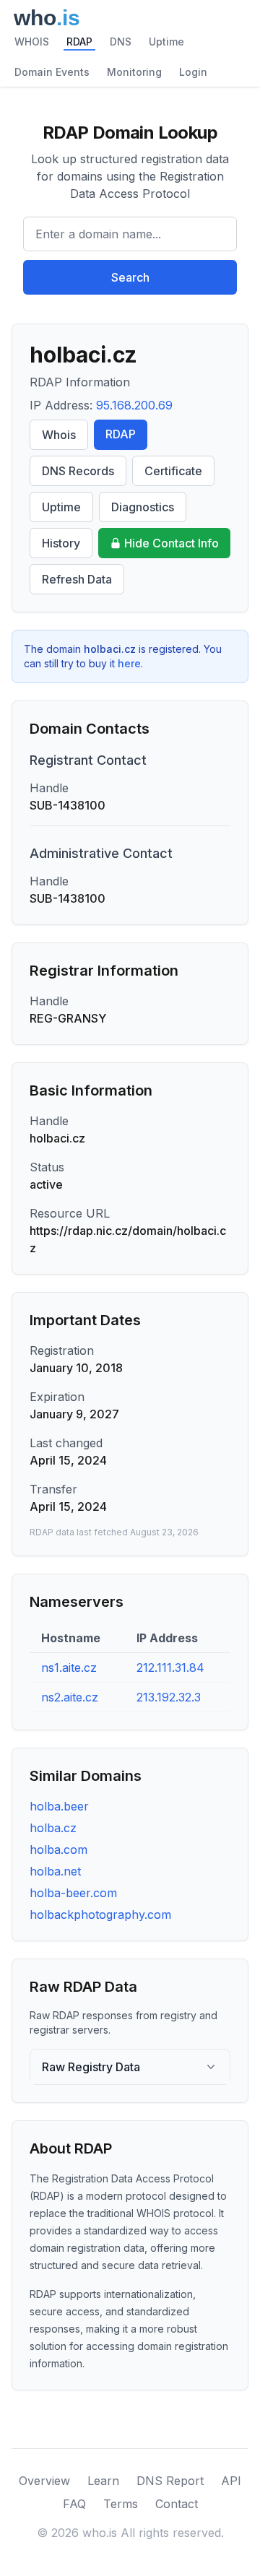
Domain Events (52, 72)
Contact (177, 2504)
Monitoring (134, 72)
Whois (59, 435)
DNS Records (78, 471)
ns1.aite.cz (69, 1668)
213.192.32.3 (169, 1697)
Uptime (166, 42)
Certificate (173, 471)
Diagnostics (143, 507)
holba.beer (59, 1806)
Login (193, 72)
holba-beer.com (73, 1893)
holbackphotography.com (100, 1914)
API (231, 2481)
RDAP (79, 42)
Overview (44, 2481)
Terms (121, 2504)
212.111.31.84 (170, 1668)
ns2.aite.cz (70, 1697)
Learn (103, 2481)
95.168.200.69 (134, 405)
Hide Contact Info (172, 543)
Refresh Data (77, 579)
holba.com (58, 1849)
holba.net (55, 1871)
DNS (121, 42)
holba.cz (53, 1828)
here (129, 663)
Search (130, 277)
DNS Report (170, 2481)
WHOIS (32, 42)
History (61, 543)
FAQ (74, 2504)
